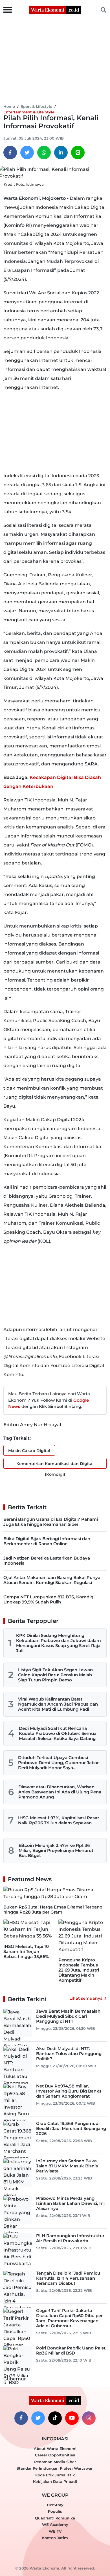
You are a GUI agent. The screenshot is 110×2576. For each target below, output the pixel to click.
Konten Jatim (55, 2538)
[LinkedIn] (61, 153)
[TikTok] (55, 2418)
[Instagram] (89, 2418)
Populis (55, 2511)
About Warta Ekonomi (55, 2449)
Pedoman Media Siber (55, 2462)
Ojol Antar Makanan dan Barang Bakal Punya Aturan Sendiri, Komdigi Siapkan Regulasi (52, 1580)
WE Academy (55, 2525)
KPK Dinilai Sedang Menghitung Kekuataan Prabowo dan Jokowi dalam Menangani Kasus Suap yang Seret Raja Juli (59, 1643)
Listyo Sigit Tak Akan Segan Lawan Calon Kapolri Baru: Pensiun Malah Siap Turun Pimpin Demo (55, 1675)
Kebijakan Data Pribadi (55, 2481)
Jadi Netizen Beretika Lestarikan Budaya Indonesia (47, 1561)
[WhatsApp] (44, 153)
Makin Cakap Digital (29, 1451)
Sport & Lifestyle (37, 106)
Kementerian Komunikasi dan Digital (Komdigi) (55, 1465)
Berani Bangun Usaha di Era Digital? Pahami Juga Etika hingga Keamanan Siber (51, 1522)
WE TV (55, 2531)
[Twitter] (27, 153)
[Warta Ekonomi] (55, 9)
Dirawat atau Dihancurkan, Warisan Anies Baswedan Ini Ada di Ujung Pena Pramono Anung (60, 1792)
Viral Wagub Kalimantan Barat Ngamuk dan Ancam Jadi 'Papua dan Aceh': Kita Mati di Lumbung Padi (58, 1704)
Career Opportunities (55, 2455)
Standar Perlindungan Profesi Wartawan (55, 2468)
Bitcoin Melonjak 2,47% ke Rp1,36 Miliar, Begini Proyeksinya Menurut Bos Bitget (56, 1850)
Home (9, 106)
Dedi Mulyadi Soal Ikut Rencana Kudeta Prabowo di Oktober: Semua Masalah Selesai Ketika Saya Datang (58, 1733)
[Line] (78, 153)
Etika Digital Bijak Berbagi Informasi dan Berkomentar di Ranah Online (47, 1541)
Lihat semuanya (86, 1998)
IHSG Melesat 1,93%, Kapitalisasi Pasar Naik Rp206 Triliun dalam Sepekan (59, 1820)
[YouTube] (72, 2418)
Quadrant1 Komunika (55, 2518)
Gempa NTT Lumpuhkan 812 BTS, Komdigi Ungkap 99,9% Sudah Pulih (49, 1599)
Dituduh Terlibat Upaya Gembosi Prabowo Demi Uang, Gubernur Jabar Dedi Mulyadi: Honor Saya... (58, 1763)
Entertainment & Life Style (29, 112)
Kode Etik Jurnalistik (55, 2475)
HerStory (55, 2505)
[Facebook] (10, 153)
